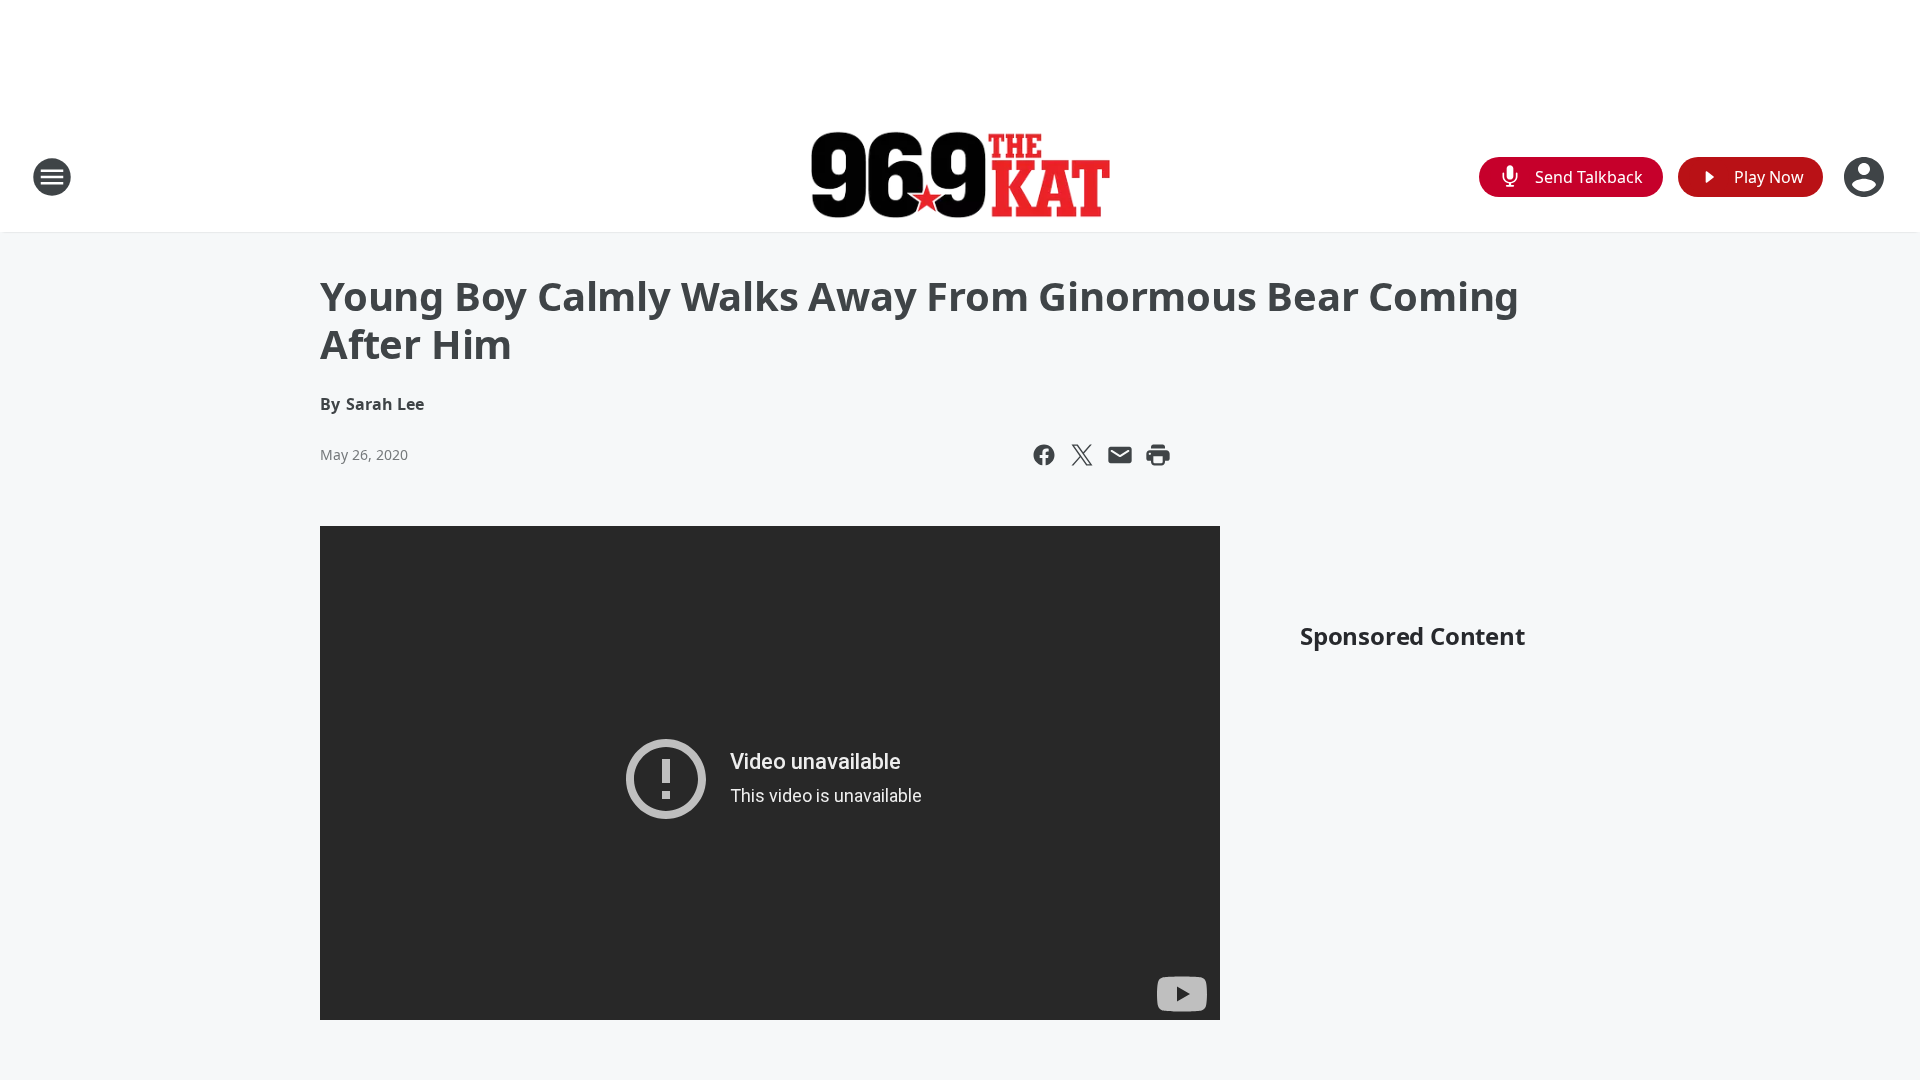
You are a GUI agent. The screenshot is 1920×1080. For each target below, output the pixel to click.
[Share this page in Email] (1120, 455)
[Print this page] (1158, 455)
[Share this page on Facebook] (1044, 455)
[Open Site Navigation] (52, 177)
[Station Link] (960, 177)
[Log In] (1866, 177)
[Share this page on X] (1082, 455)
